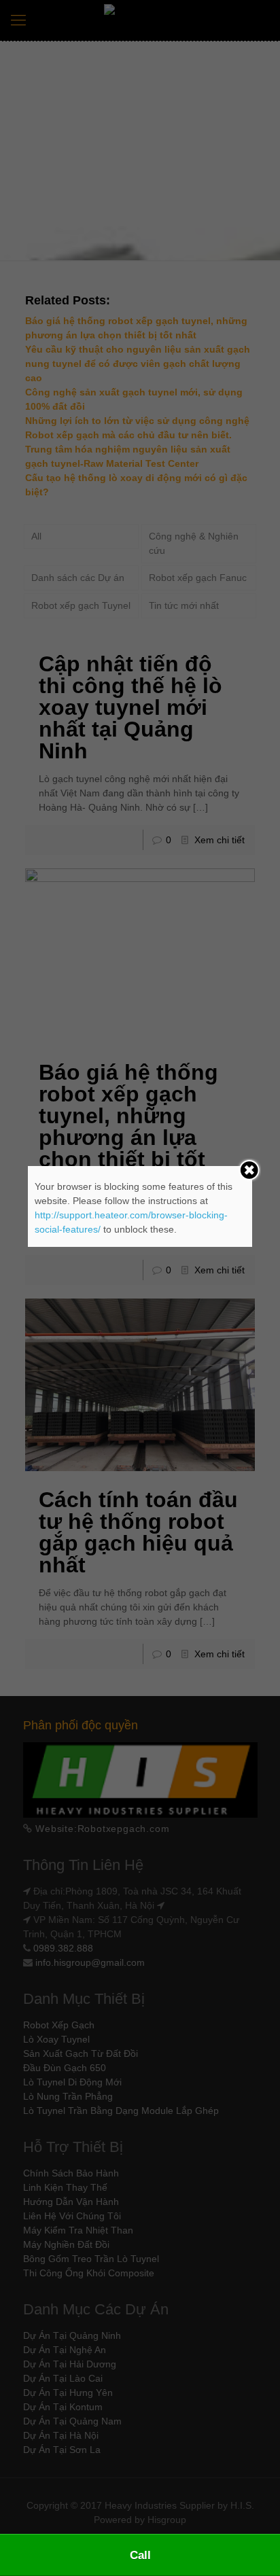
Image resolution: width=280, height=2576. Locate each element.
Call (140, 2555)
